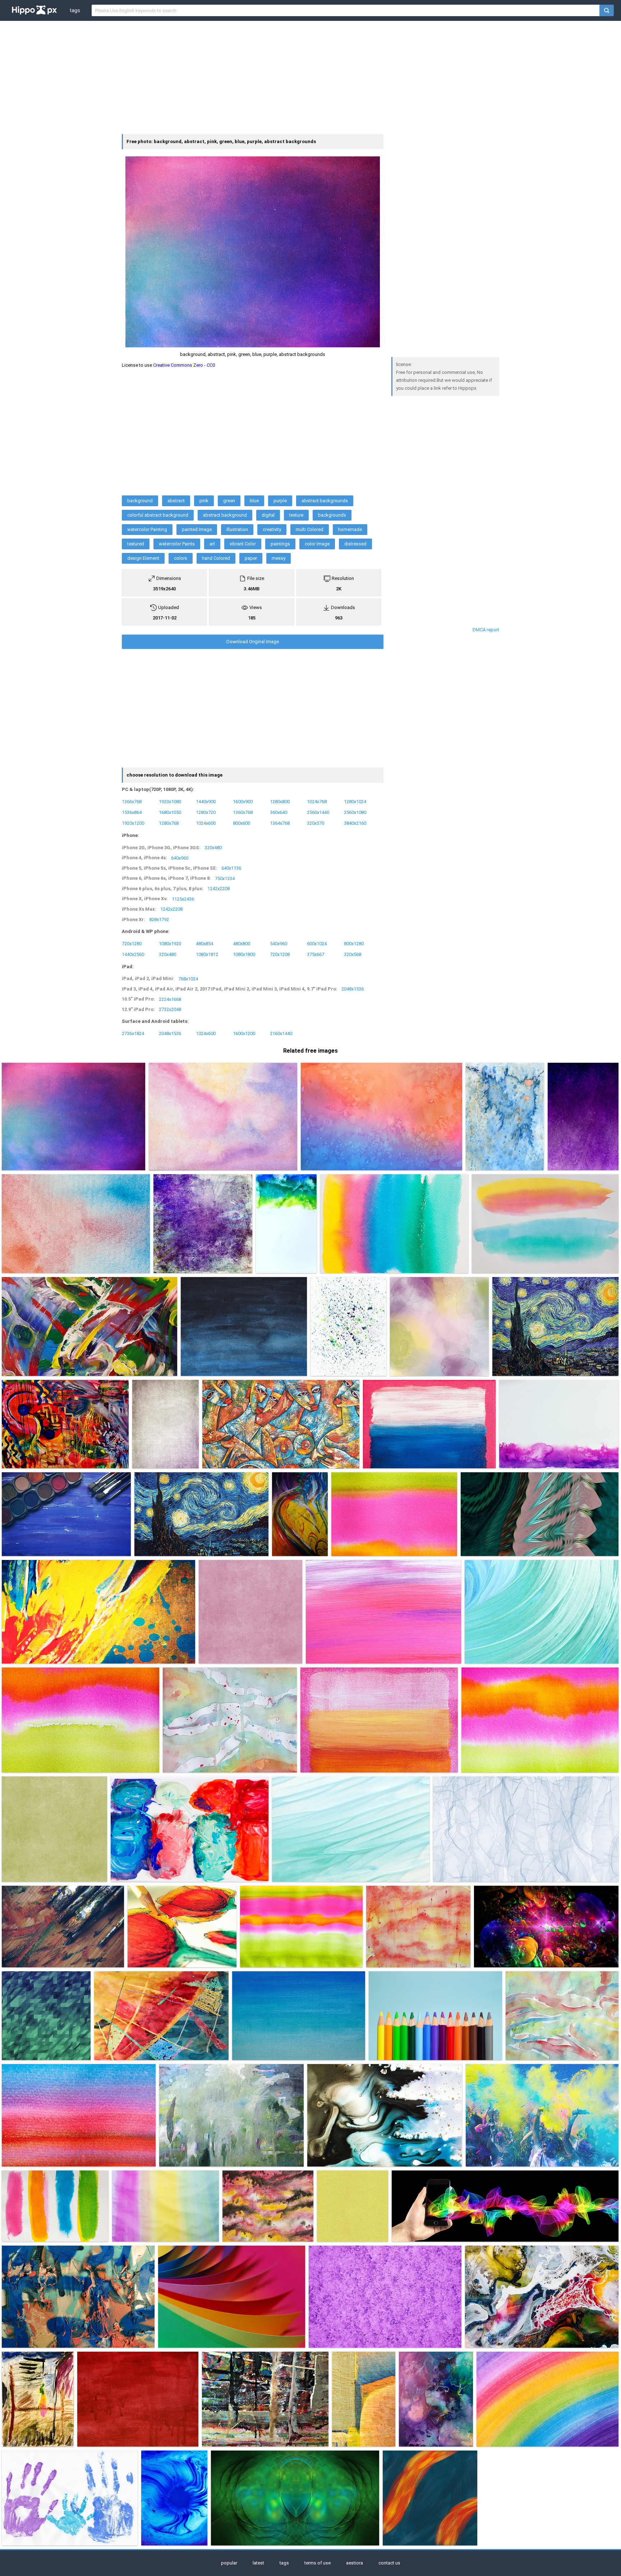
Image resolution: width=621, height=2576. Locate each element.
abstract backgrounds (325, 501)
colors (181, 558)
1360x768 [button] (243, 812)
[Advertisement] (310, 77)
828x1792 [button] (159, 919)
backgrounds (332, 515)
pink (204, 501)
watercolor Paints (177, 544)
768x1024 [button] (188, 978)
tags (75, 10)
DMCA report (486, 630)
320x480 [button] (213, 848)
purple (280, 501)
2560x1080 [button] (355, 812)
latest (258, 2563)
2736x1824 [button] (133, 1033)
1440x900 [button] (206, 802)
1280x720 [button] (206, 812)
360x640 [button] (279, 812)
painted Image (197, 529)
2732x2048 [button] (170, 1009)
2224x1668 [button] (170, 999)
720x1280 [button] (132, 943)
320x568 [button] (353, 954)
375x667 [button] (316, 954)
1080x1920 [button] (170, 943)
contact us (389, 2563)
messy (279, 558)
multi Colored (310, 529)
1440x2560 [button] (133, 954)
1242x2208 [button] (218, 889)
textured (136, 544)
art (212, 544)
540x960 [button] (279, 943)
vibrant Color (243, 544)
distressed (355, 544)
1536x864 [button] (132, 812)
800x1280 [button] (354, 943)
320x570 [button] (316, 823)
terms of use (318, 2563)
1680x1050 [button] (170, 812)
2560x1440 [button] (318, 812)
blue (254, 501)
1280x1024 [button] (355, 802)
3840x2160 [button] (355, 823)
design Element (143, 558)
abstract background (225, 515)
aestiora (355, 2563)
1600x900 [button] (243, 802)
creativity (272, 529)
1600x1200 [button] (244, 1033)
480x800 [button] (241, 943)
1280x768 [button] (169, 823)
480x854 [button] (204, 943)
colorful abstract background (158, 515)
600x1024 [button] (317, 943)
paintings (280, 544)
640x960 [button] (180, 858)
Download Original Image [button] (253, 642)
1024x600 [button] (206, 823)
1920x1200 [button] (133, 823)
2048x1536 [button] (353, 989)
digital (268, 515)
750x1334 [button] (225, 878)
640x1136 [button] (231, 868)
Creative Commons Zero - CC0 (184, 365)
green (229, 501)
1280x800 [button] (280, 802)
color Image (317, 544)
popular (229, 2563)
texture (296, 515)
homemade (350, 529)
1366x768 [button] (132, 802)
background (140, 501)
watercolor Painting (147, 529)
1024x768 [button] (317, 802)
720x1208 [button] (280, 954)
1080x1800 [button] (244, 954)
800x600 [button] (241, 823)
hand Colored (216, 558)
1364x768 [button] (280, 823)
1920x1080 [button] (170, 802)
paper (251, 558)
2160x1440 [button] (281, 1033)
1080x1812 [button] (207, 954)
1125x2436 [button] (183, 899)
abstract (176, 501)
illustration (237, 529)
